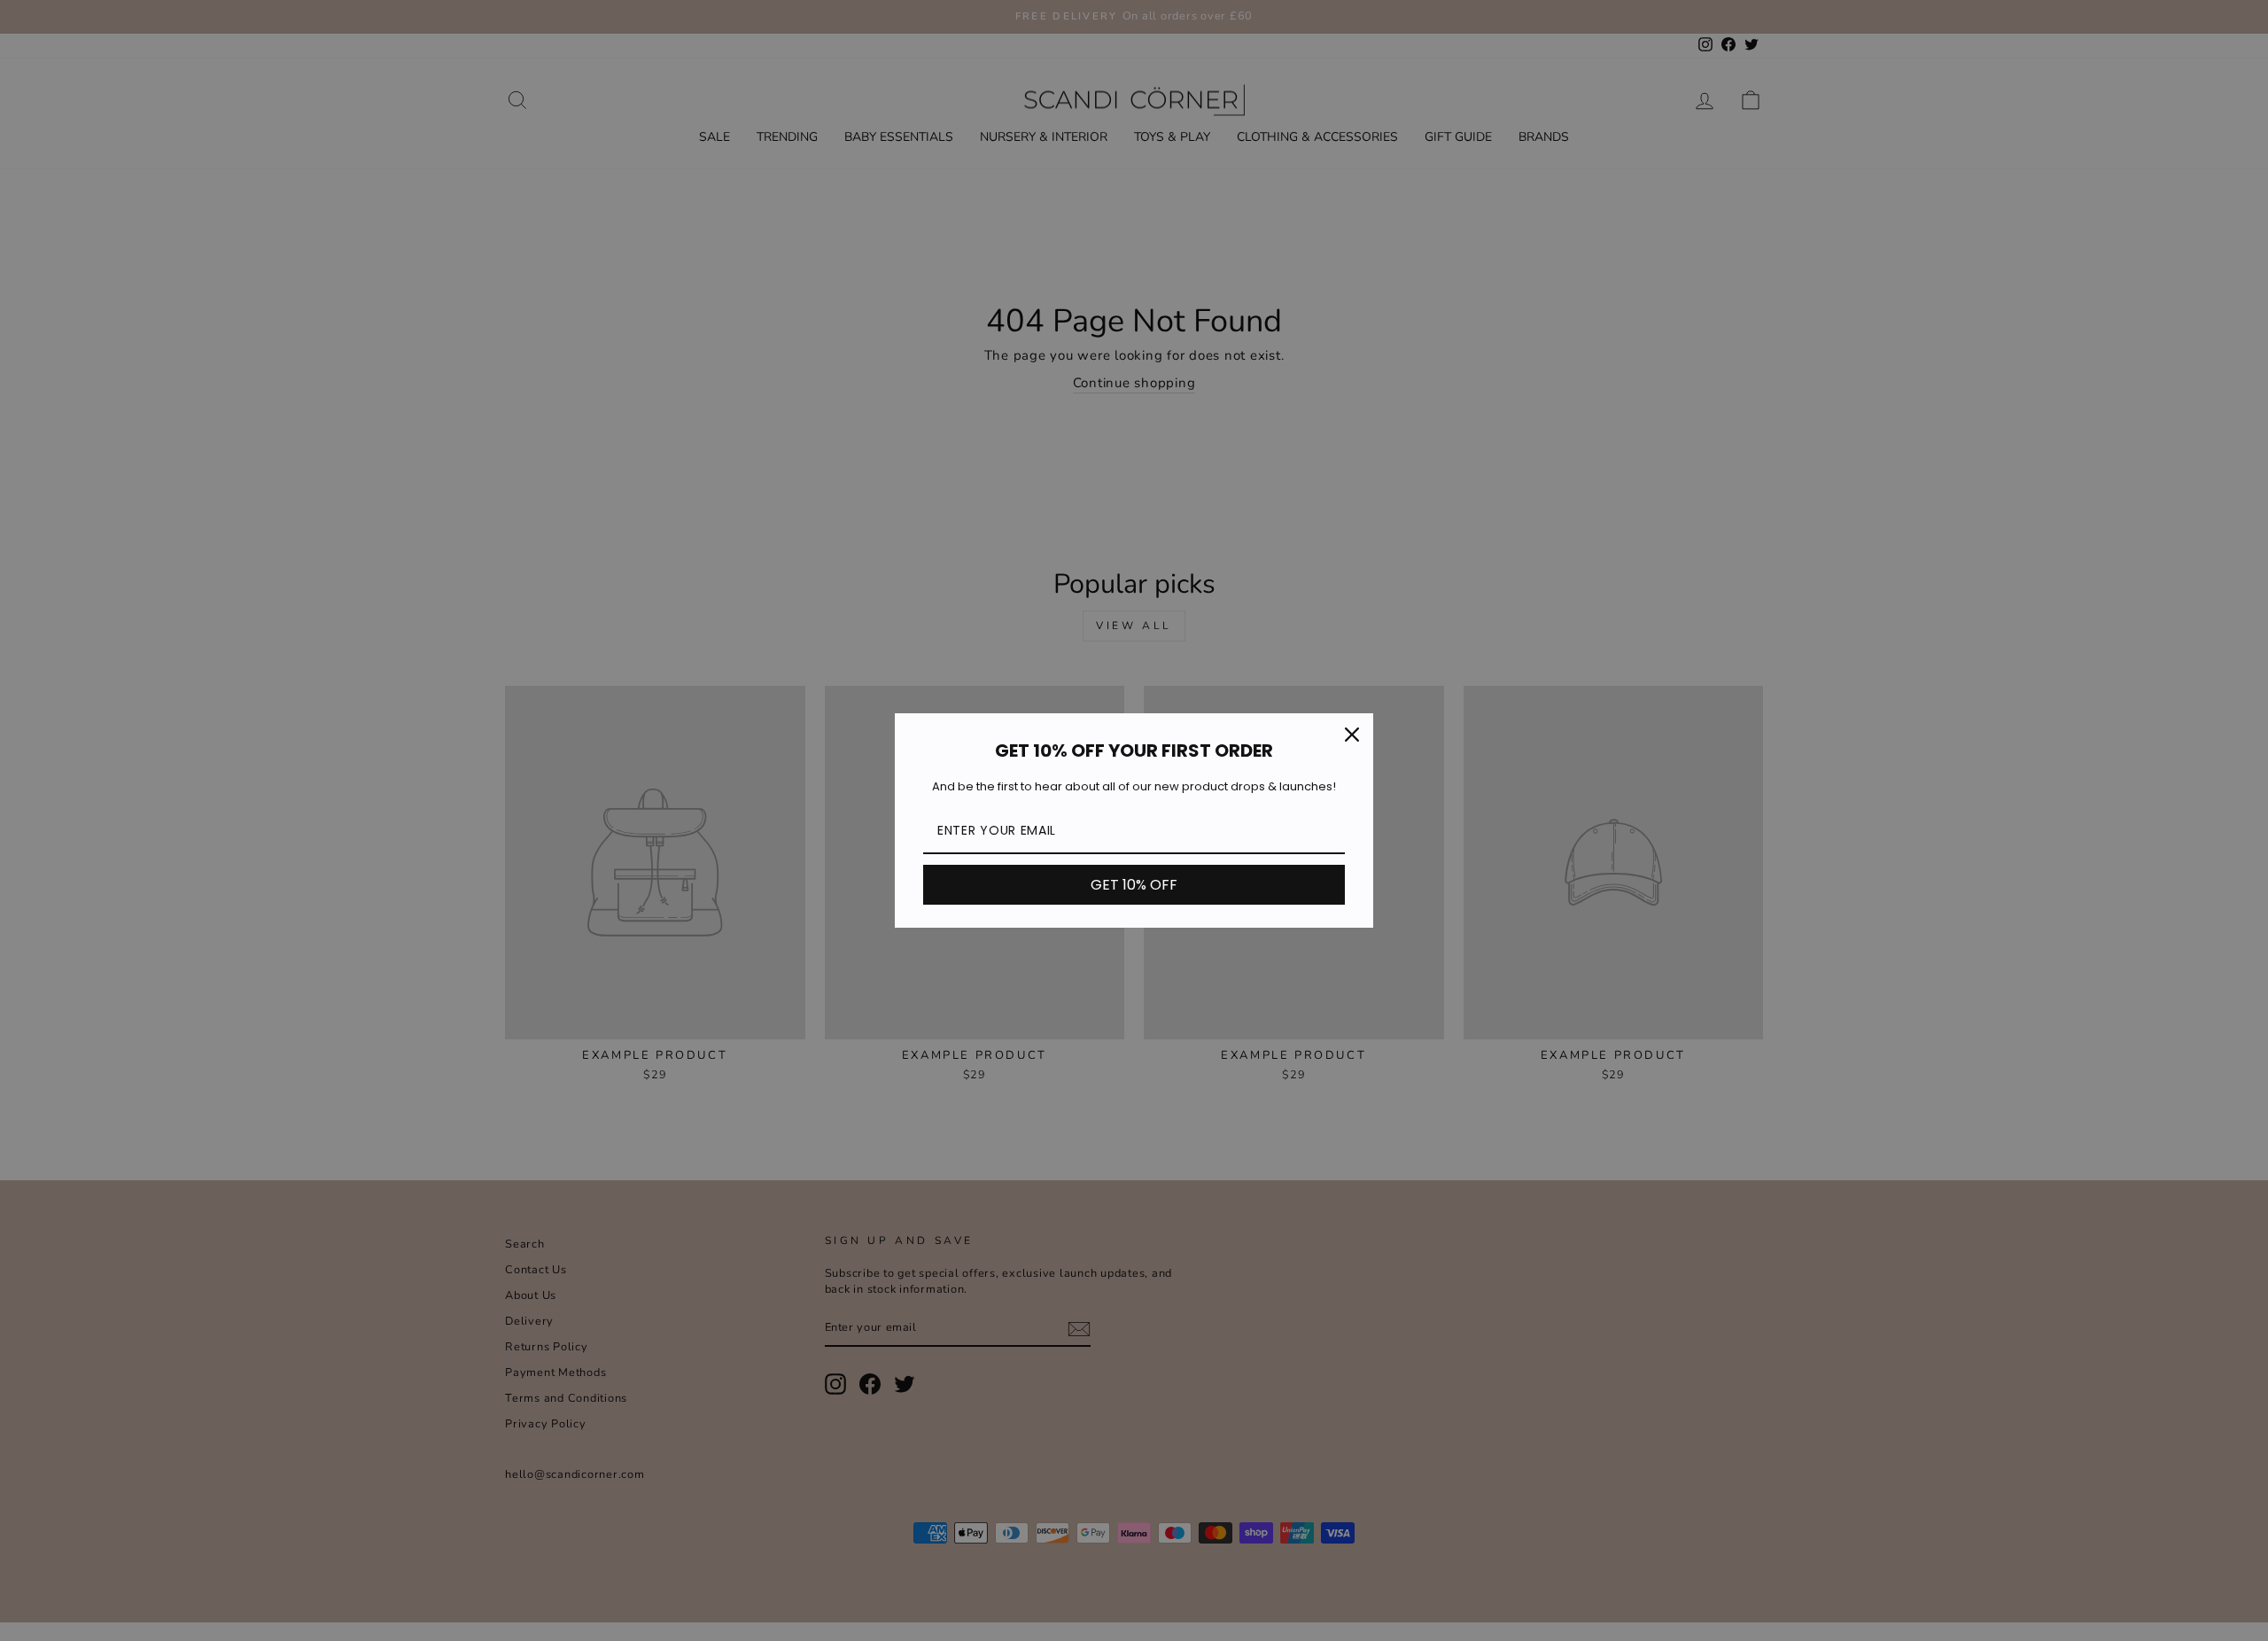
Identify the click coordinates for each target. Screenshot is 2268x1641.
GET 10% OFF (1134, 885)
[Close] (1352, 735)
